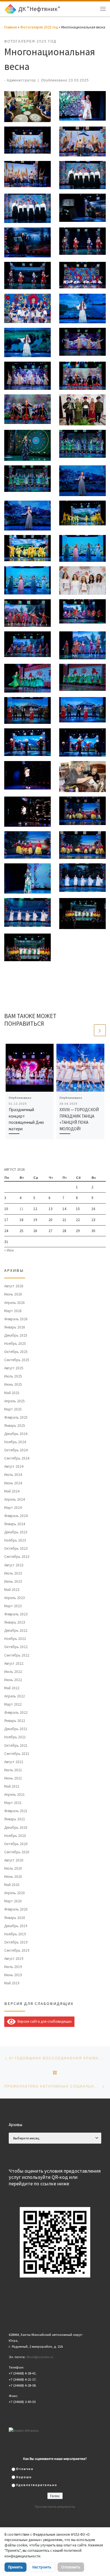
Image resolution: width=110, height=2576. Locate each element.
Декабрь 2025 (16, 1335)
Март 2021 (13, 1803)
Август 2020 (14, 1860)
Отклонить (71, 2567)
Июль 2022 (13, 1672)
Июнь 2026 (13, 1294)
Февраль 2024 (16, 1516)
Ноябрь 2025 (15, 1344)
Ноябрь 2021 (15, 1737)
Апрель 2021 (15, 1795)
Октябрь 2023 (16, 1548)
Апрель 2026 (15, 1303)
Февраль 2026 (16, 1319)
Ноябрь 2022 (15, 1639)
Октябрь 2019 (16, 1942)
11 (21, 1209)
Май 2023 (12, 1590)
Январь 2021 (15, 1819)
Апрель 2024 (15, 1499)
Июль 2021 (13, 1770)
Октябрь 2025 (16, 1352)
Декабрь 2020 (16, 1827)
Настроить (42, 2567)
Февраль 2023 (16, 1614)
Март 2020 (13, 1901)
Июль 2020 (13, 1868)
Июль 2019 (13, 1967)
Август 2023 (14, 1565)
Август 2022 (14, 1663)
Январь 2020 (15, 1918)
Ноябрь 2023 (15, 1540)
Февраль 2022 (16, 1712)
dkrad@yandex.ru (40, 2357)
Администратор (21, 80)
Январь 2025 (15, 1426)
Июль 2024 (13, 1475)
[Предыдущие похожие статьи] (87, 1030)
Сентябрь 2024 (17, 1458)
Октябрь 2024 (16, 1450)
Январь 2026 (15, 1327)
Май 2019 (12, 1983)
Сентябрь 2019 (17, 1950)
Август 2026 (14, 1286)
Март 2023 (13, 1606)
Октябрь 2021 (16, 1745)
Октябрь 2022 (16, 1647)
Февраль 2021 (16, 1811)
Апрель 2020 (15, 1893)
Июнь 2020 (13, 1877)
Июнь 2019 (13, 1975)
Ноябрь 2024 (15, 1442)
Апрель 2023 (15, 1598)
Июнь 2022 (13, 1680)
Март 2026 (13, 1311)
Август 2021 (14, 1762)
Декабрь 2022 (16, 1630)
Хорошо (24, 2477)
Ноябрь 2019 (15, 1934)
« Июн (9, 1250)
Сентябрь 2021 (17, 1754)
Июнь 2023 (13, 1581)
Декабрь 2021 (16, 1729)
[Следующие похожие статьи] (100, 1030)
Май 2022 (12, 1688)
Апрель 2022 (15, 1696)
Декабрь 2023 (16, 1532)
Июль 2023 (13, 1573)
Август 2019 (14, 1959)
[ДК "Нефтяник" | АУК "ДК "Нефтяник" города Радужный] (10, 8)
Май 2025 (12, 1393)
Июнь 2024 (13, 1483)
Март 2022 (13, 1704)
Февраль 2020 (16, 1909)
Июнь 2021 (13, 1778)
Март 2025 (13, 1409)
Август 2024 (14, 1466)
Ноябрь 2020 (15, 1836)
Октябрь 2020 (16, 1844)
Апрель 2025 (15, 1401)
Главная (11, 27)
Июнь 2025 (13, 1384)
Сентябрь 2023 (17, 1557)
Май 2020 (12, 1885)
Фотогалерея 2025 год (39, 27)
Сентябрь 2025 (17, 1360)
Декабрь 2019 (16, 1926)
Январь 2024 (15, 1524)
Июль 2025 (13, 1376)
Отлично (25, 2469)
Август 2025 (14, 1368)
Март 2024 (13, 1508)
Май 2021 (12, 1786)
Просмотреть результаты (55, 2507)
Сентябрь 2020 (17, 1852)
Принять (16, 2567)
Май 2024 (12, 1491)
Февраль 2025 (16, 1417)
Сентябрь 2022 (17, 1655)
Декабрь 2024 (16, 1434)
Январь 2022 (15, 1721)
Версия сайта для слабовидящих (44, 2021)
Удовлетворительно (37, 2485)
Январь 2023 (15, 1622)
